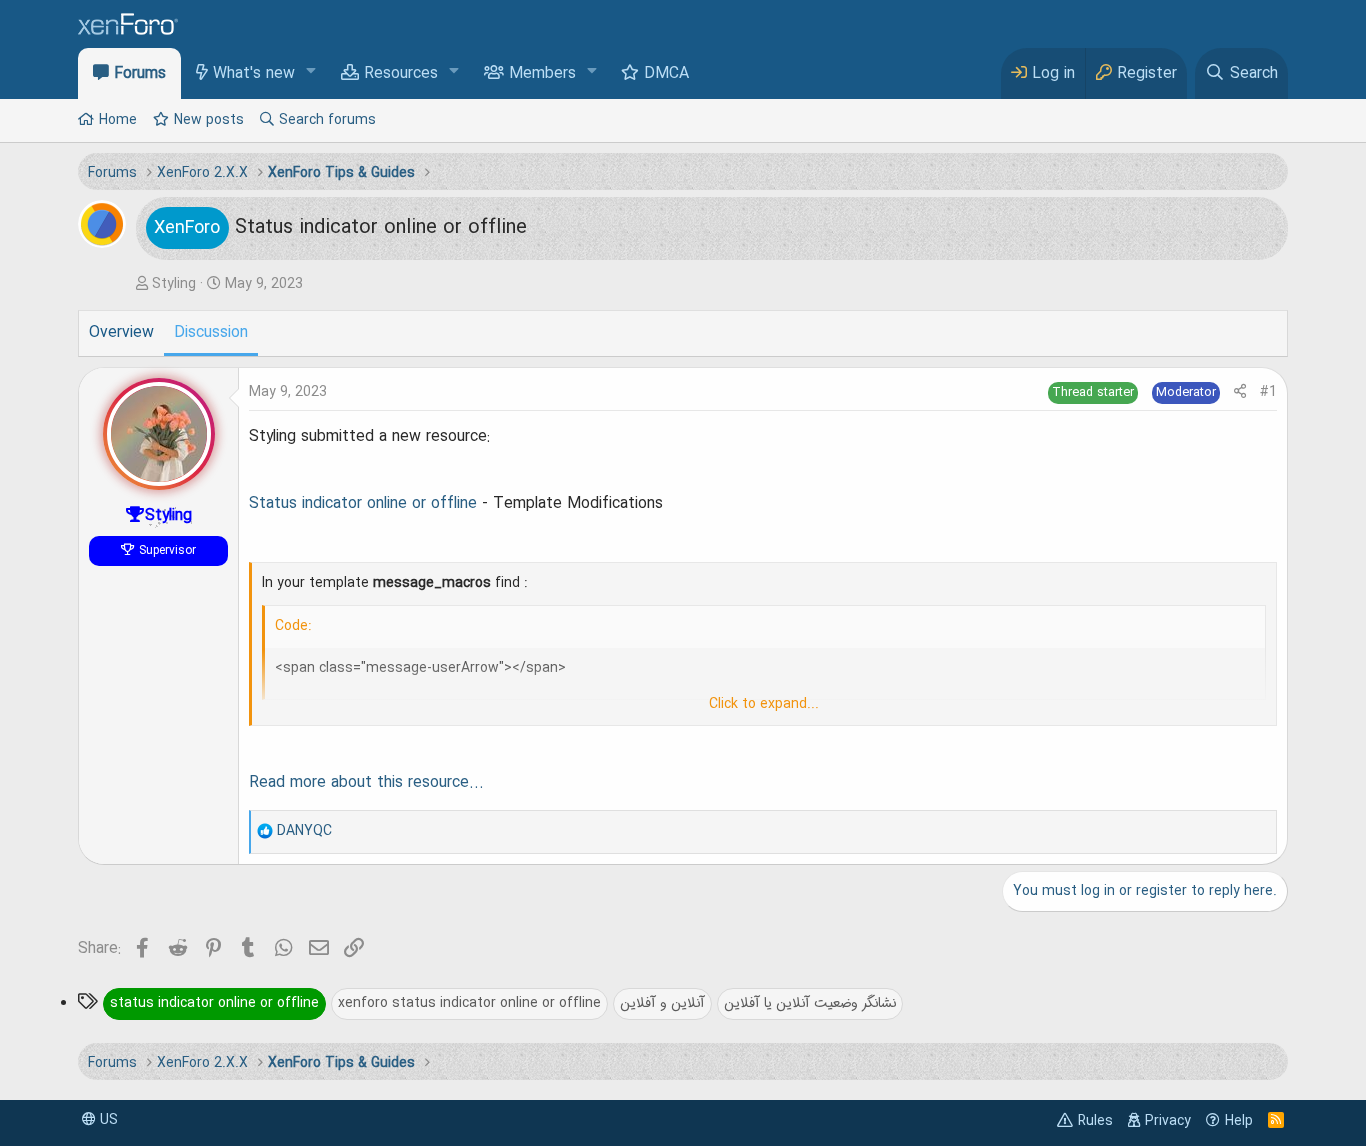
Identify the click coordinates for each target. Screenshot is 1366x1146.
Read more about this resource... (366, 783)
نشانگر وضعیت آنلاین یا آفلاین (810, 1003)
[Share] (1240, 392)
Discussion (211, 333)
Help (1239, 1121)
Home (118, 120)
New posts (209, 120)
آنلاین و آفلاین (662, 1003)
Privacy (1168, 1121)
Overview (121, 333)
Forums (140, 74)
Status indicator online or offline (363, 504)
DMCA (666, 74)
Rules (1095, 1121)
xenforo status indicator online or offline (469, 1003)
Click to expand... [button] (764, 704)
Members (542, 74)
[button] (311, 72)
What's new (254, 74)
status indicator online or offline (214, 1003)
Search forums (327, 120)
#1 (1268, 392)
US (107, 1120)
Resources (401, 74)
